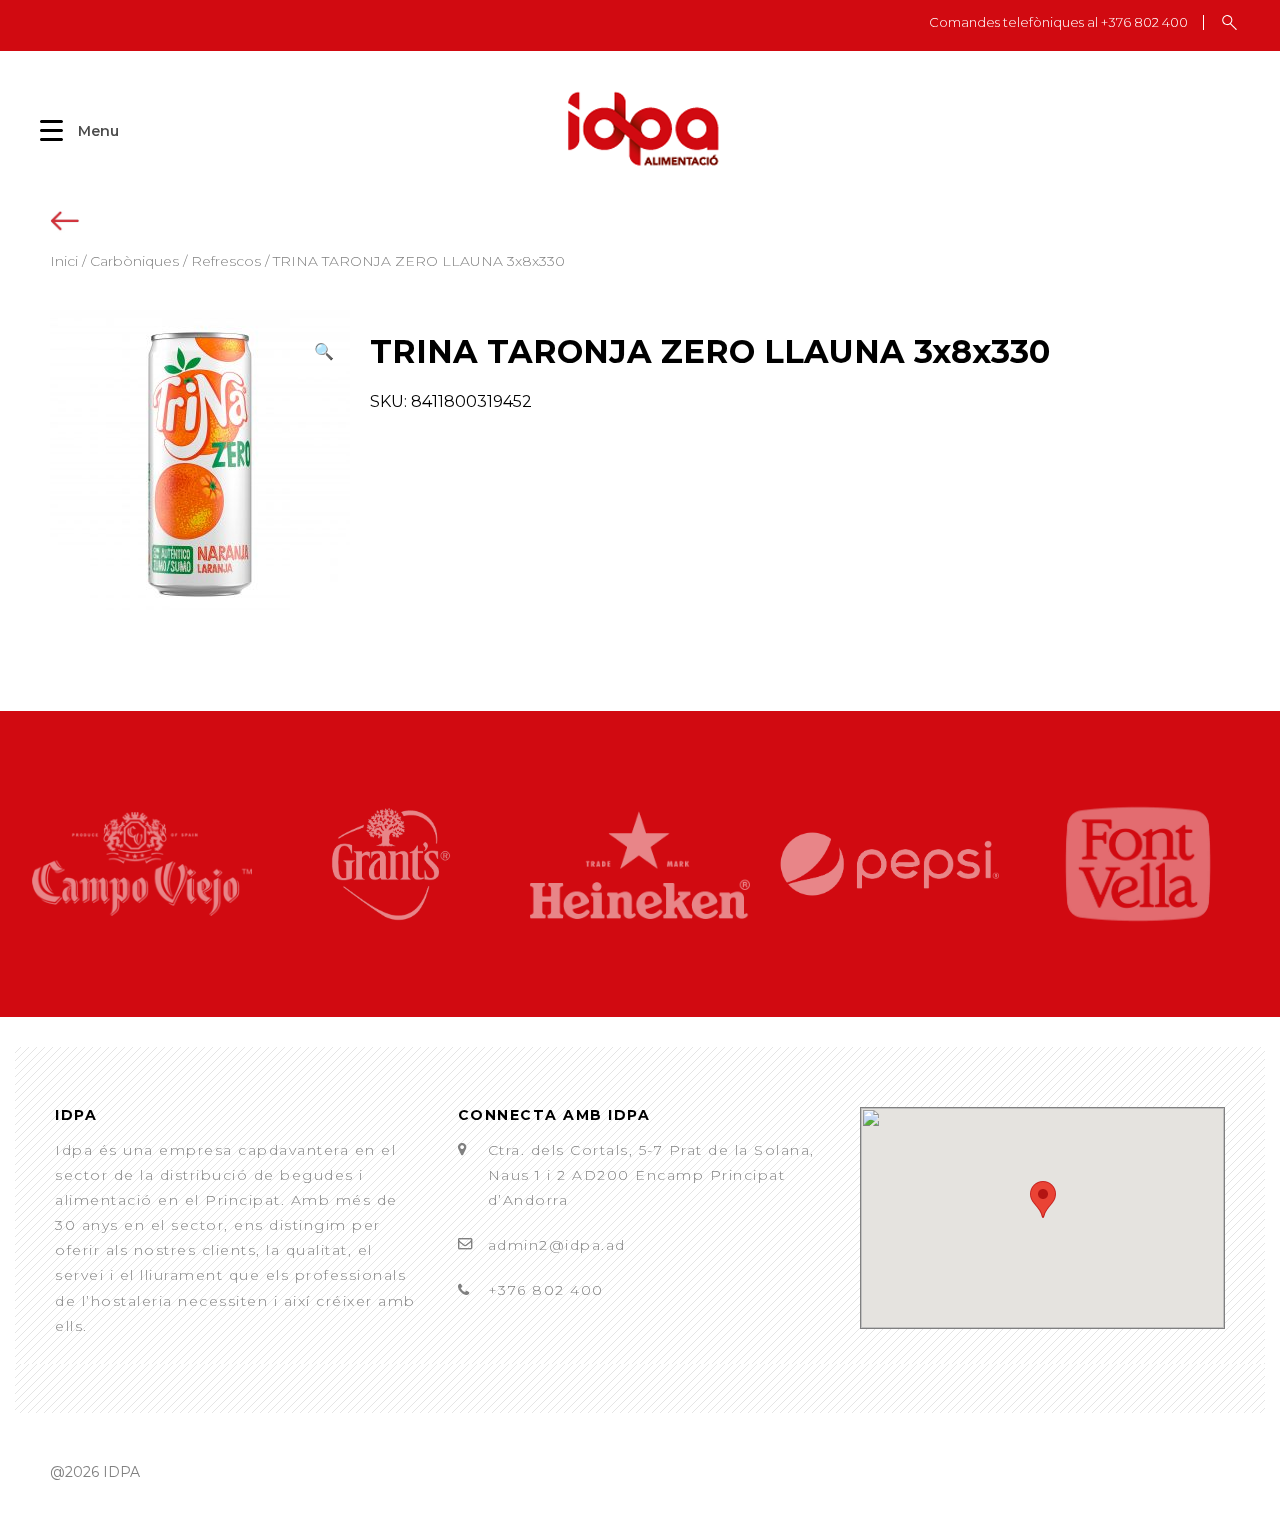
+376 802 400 (546, 1290)
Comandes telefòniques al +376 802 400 (1058, 22)
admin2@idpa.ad (557, 1245)
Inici (64, 261)
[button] (324, 351)
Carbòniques (134, 261)
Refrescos (226, 261)
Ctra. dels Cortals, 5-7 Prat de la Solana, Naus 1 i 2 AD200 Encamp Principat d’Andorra (651, 1175)
